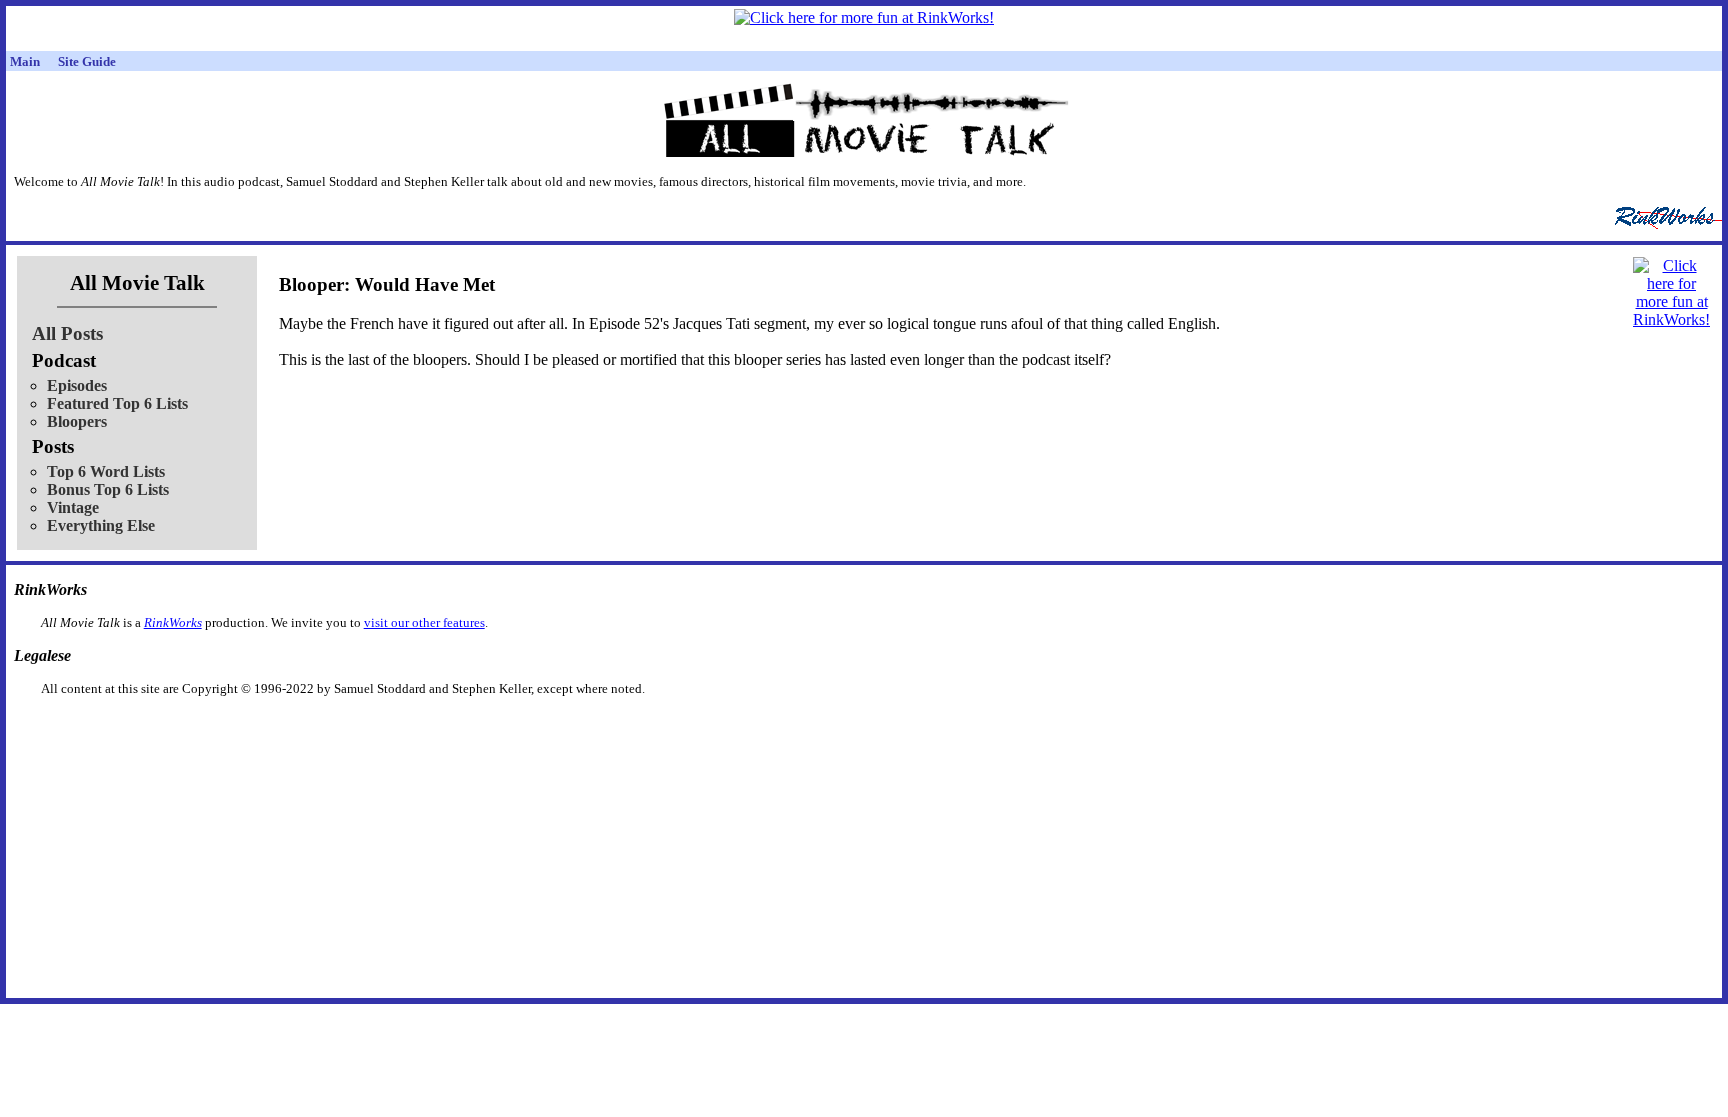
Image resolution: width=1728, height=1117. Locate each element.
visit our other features (424, 622)
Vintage (73, 507)
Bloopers (77, 421)
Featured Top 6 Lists (117, 403)
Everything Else (101, 525)
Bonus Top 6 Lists (108, 489)
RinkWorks (173, 622)
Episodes (77, 385)
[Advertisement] (761, 728)
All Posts (67, 333)
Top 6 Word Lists (106, 471)
